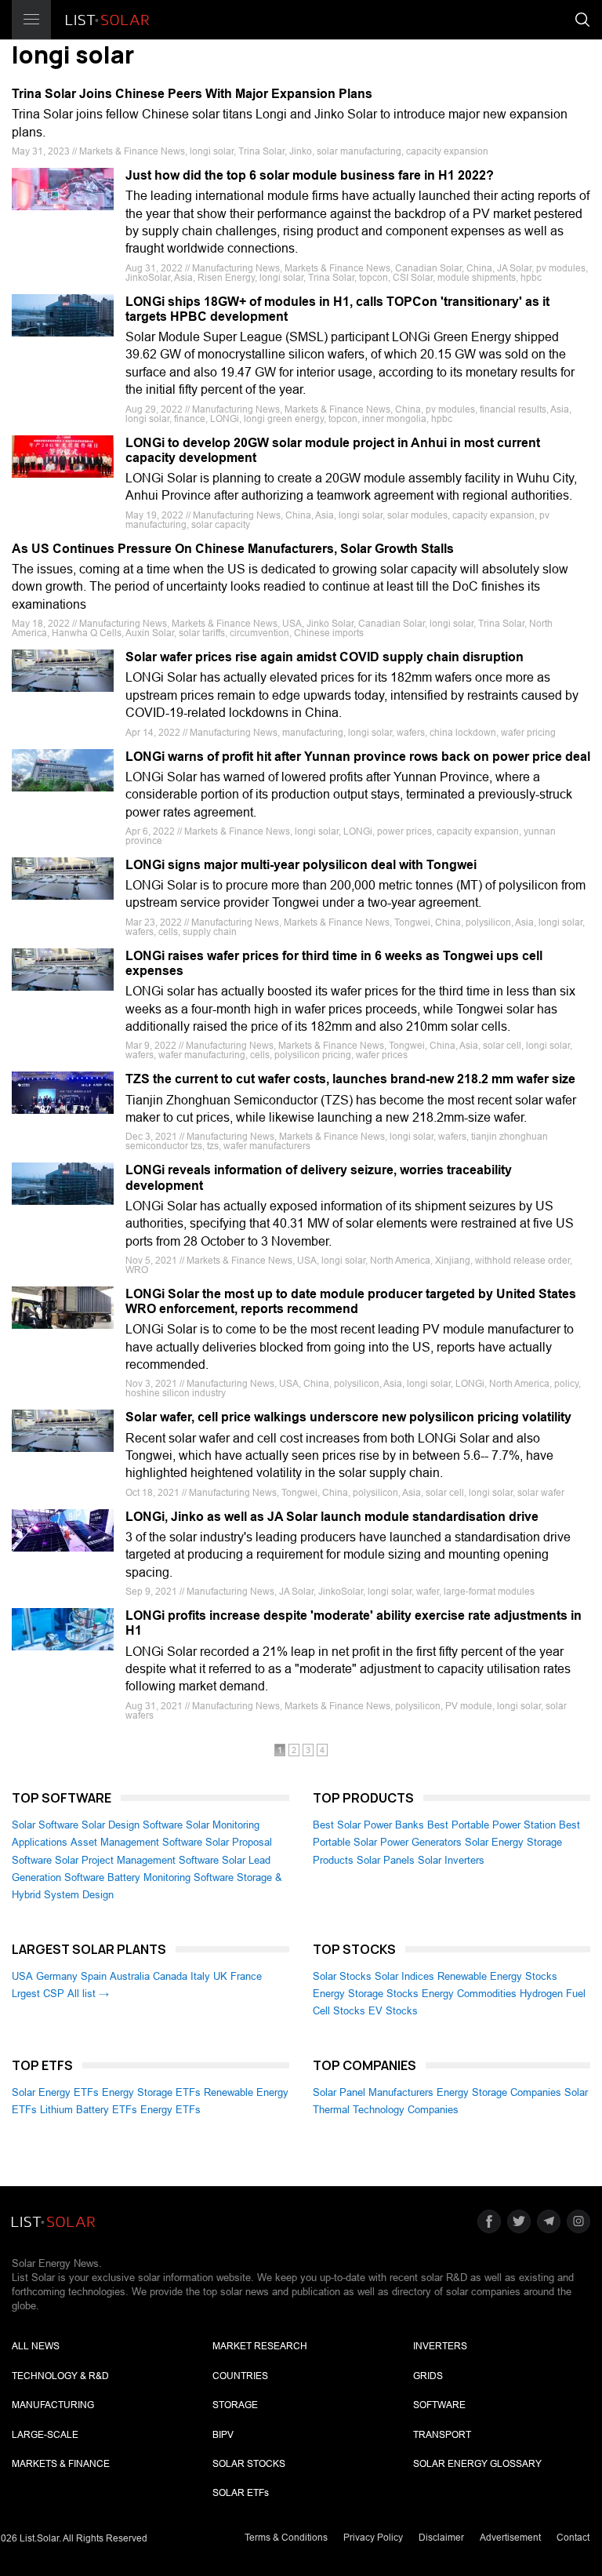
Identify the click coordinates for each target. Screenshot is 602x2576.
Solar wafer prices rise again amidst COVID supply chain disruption (325, 657)
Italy (200, 1976)
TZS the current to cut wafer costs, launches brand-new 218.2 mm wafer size (350, 1079)
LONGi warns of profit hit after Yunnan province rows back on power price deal (358, 757)
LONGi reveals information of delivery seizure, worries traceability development (319, 1177)
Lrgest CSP (38, 1994)
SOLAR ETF (241, 2493)
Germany (57, 1976)
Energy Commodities (469, 1994)
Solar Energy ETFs (55, 2092)
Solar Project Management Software (137, 1860)
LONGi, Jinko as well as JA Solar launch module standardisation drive (332, 1517)
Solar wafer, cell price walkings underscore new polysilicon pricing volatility (348, 1417)
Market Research (260, 2346)
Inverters (440, 2346)
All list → (88, 1994)
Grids (428, 2376)
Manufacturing (53, 2405)
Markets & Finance (61, 2464)
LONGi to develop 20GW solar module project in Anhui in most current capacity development (333, 450)
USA (22, 1976)
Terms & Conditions (286, 2538)
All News (36, 2346)
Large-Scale (45, 2435)
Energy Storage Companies (499, 2092)
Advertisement (510, 2538)
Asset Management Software (136, 1842)
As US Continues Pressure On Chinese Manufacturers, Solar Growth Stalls (233, 549)
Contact (573, 2538)
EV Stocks (393, 2011)
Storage (235, 2405)
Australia (130, 1976)
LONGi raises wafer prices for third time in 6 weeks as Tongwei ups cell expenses (334, 963)
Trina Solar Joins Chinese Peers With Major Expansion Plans (192, 94)
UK (220, 1976)
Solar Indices (404, 1976)
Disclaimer (441, 2538)
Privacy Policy (373, 2538)
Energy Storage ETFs (151, 2092)
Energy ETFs (170, 2110)
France (246, 1976)
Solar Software (45, 1825)
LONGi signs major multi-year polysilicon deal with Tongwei (301, 865)
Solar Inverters (451, 1860)
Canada (170, 1976)
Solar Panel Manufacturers (373, 2092)
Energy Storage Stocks (366, 1994)
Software (439, 2405)
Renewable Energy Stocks (497, 1976)
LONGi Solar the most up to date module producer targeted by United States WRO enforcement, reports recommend (351, 1301)
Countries (240, 2376)
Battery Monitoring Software (170, 1877)
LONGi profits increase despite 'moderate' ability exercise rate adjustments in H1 (354, 1623)
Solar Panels (386, 1860)
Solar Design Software (132, 1825)
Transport (442, 2435)
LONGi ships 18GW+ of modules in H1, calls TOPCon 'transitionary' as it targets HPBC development (337, 309)
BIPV (223, 2435)
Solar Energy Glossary (477, 2464)
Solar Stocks (342, 1976)
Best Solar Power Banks (368, 1825)
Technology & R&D (60, 2376)
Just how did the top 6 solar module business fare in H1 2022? (310, 175)
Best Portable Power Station (491, 1825)
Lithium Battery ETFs (89, 2110)
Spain (94, 1976)
